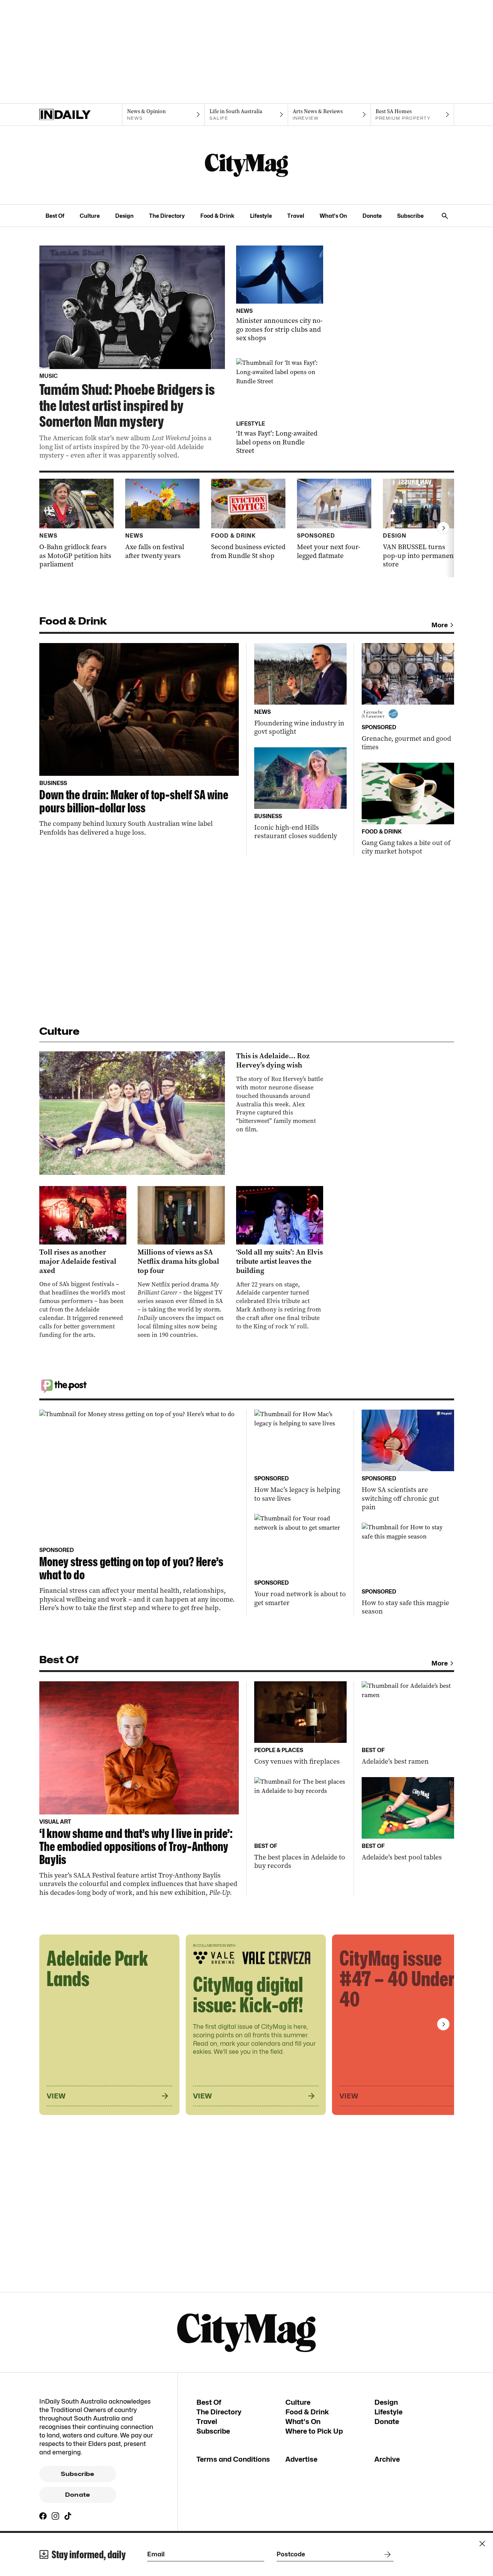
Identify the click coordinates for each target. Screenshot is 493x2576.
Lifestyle (261, 216)
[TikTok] (68, 2516)
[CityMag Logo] (246, 165)
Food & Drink (217, 216)
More (440, 625)
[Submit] (386, 2554)
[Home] (81, 115)
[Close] (482, 2544)
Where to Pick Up (314, 2431)
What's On (333, 216)
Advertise (301, 2459)
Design (124, 216)
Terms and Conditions (233, 2459)
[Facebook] (43, 2516)
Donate (372, 216)
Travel (296, 216)
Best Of (55, 216)
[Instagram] (55, 2516)
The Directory (167, 216)
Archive (387, 2459)
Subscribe (410, 216)
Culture (90, 216)
